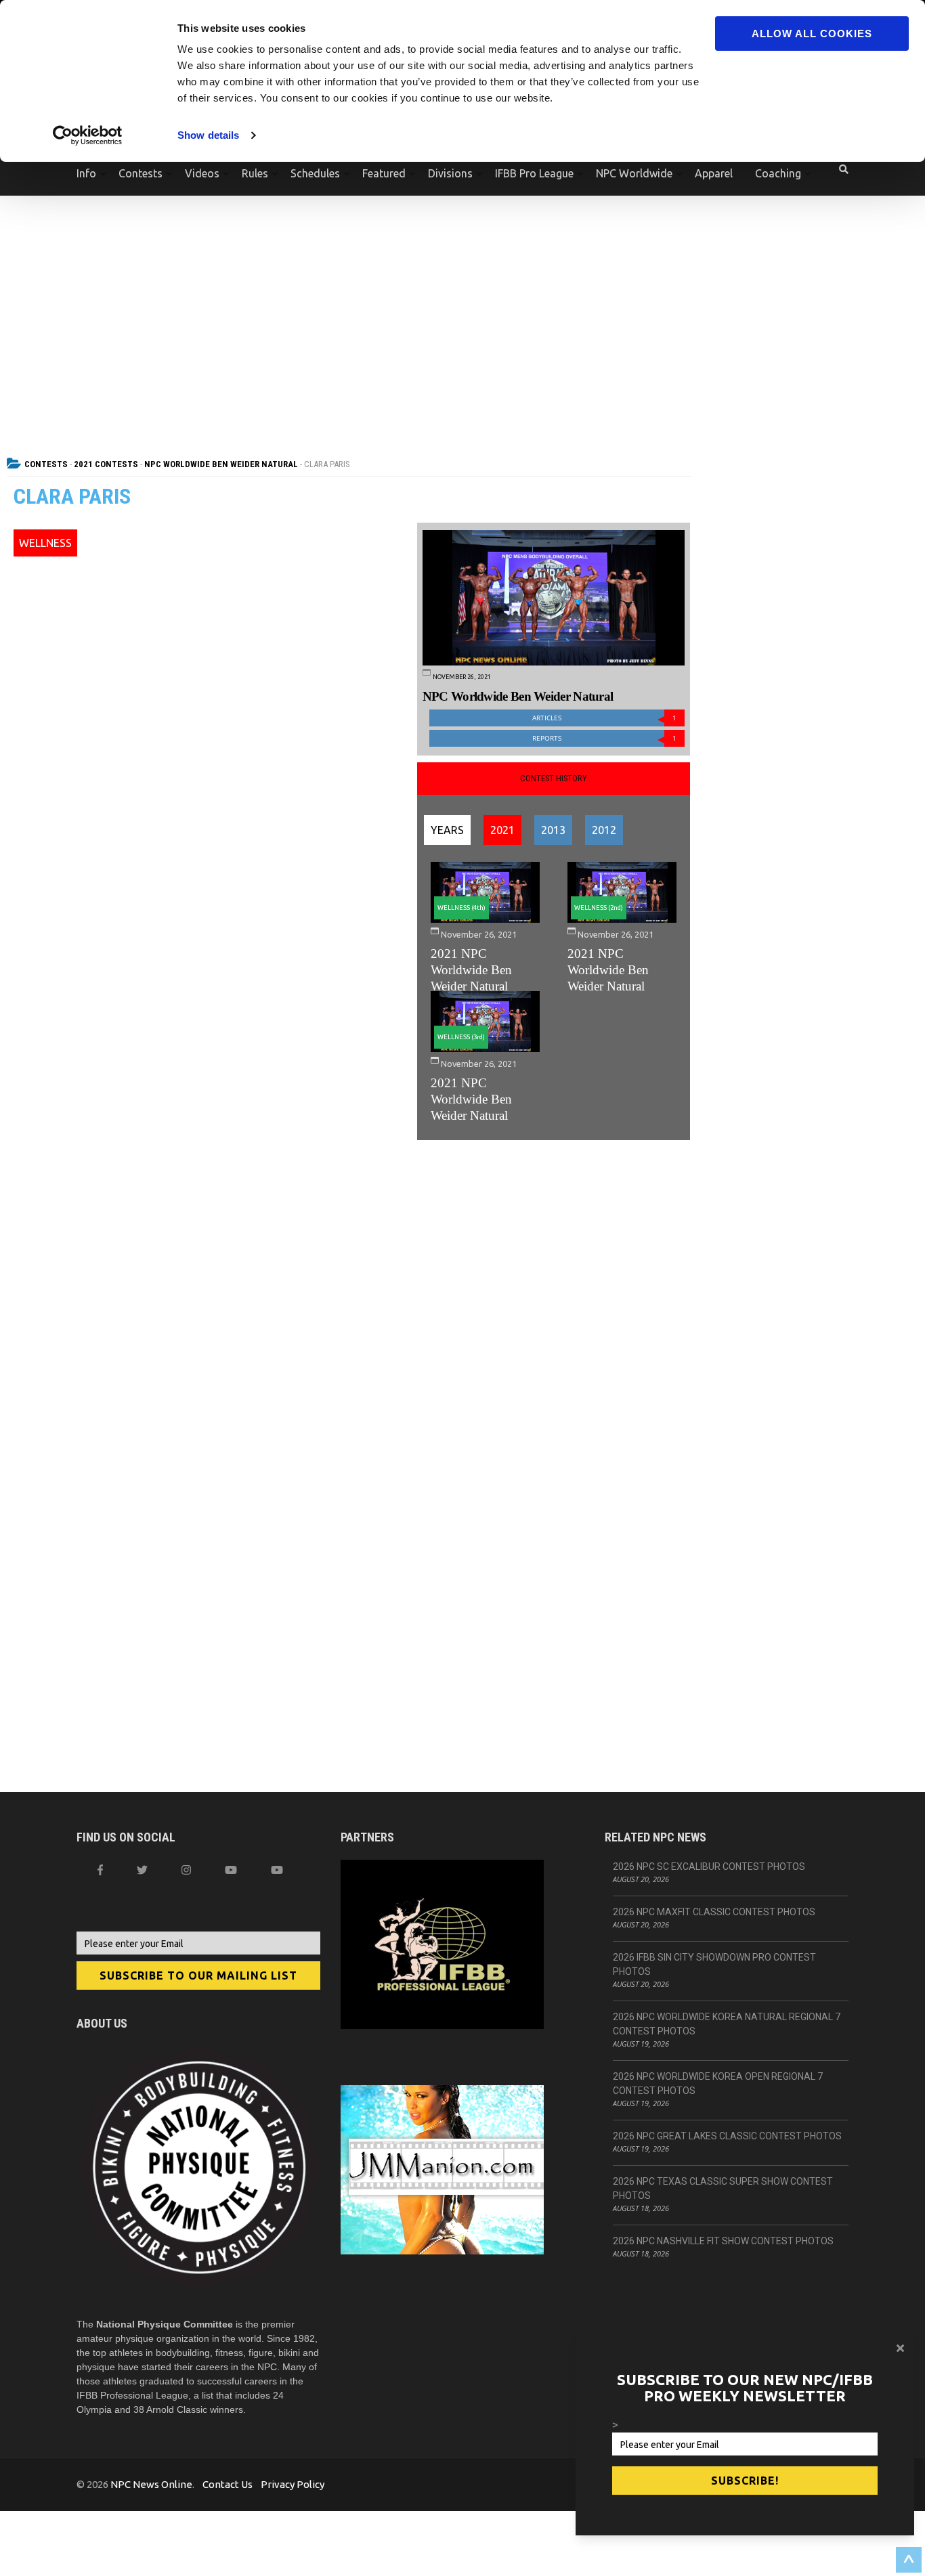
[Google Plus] (231, 1870)
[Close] (900, 2348)
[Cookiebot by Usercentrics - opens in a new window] (88, 135)
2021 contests (106, 464)
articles (604, 718)
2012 (604, 830)
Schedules (315, 173)
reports (604, 738)
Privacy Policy (293, 2484)
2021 (502, 830)
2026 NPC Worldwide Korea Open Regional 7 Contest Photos (718, 2083)
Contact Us (228, 2484)
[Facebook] (100, 1870)
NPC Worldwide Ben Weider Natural (221, 464)
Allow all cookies (812, 34)
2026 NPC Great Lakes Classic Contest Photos (727, 2136)
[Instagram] (186, 1870)
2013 (553, 830)
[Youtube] (277, 1870)
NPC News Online (151, 2484)
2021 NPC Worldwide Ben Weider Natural (471, 970)
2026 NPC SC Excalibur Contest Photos (709, 1866)
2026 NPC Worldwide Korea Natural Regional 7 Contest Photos (727, 2024)
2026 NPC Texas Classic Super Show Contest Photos (723, 2188)
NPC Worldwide (634, 173)
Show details (208, 135)
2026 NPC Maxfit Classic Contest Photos (714, 1912)
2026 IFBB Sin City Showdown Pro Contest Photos (714, 1964)
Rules (255, 173)
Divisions (450, 173)
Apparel (714, 173)
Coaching (778, 173)
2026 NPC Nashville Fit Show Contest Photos (723, 2241)
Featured (384, 173)
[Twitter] (142, 1870)
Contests (141, 173)
